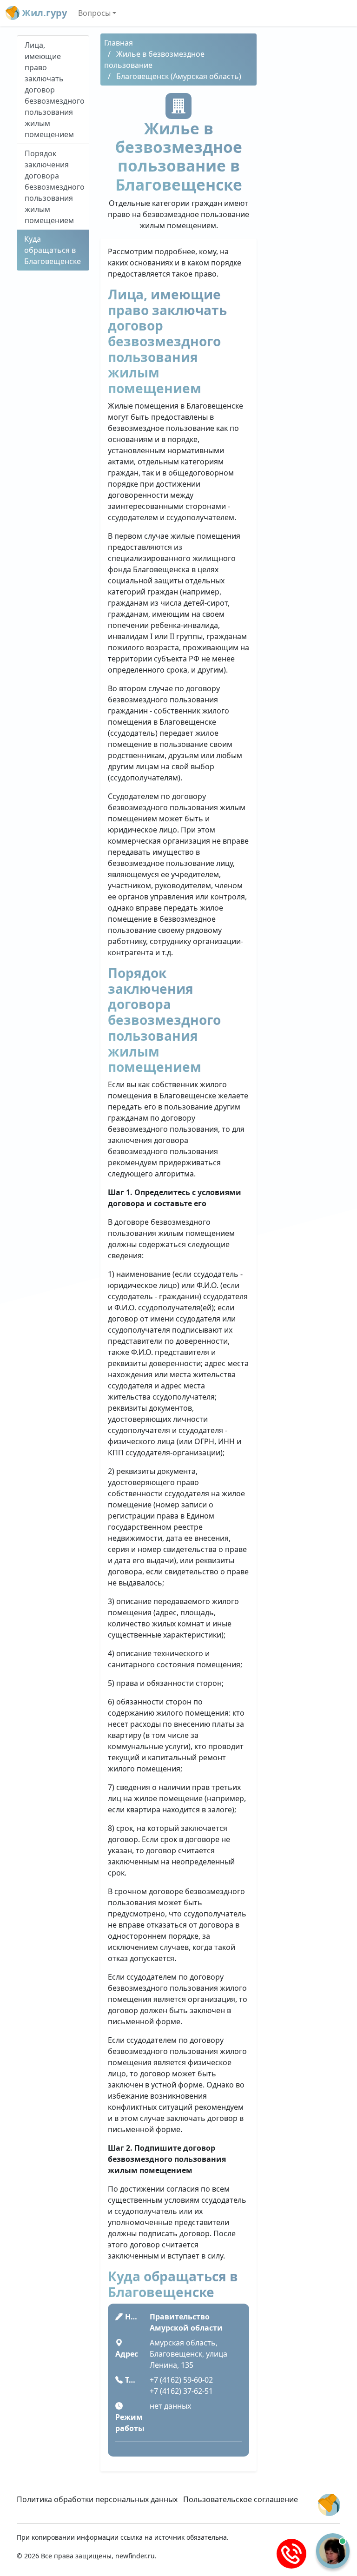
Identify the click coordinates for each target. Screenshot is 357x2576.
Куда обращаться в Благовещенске (53, 250)
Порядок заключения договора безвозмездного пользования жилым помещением (55, 187)
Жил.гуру (43, 13)
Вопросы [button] (94, 13)
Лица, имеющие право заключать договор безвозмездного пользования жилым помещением (55, 90)
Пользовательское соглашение (241, 2499)
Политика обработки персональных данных (97, 2499)
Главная (119, 43)
